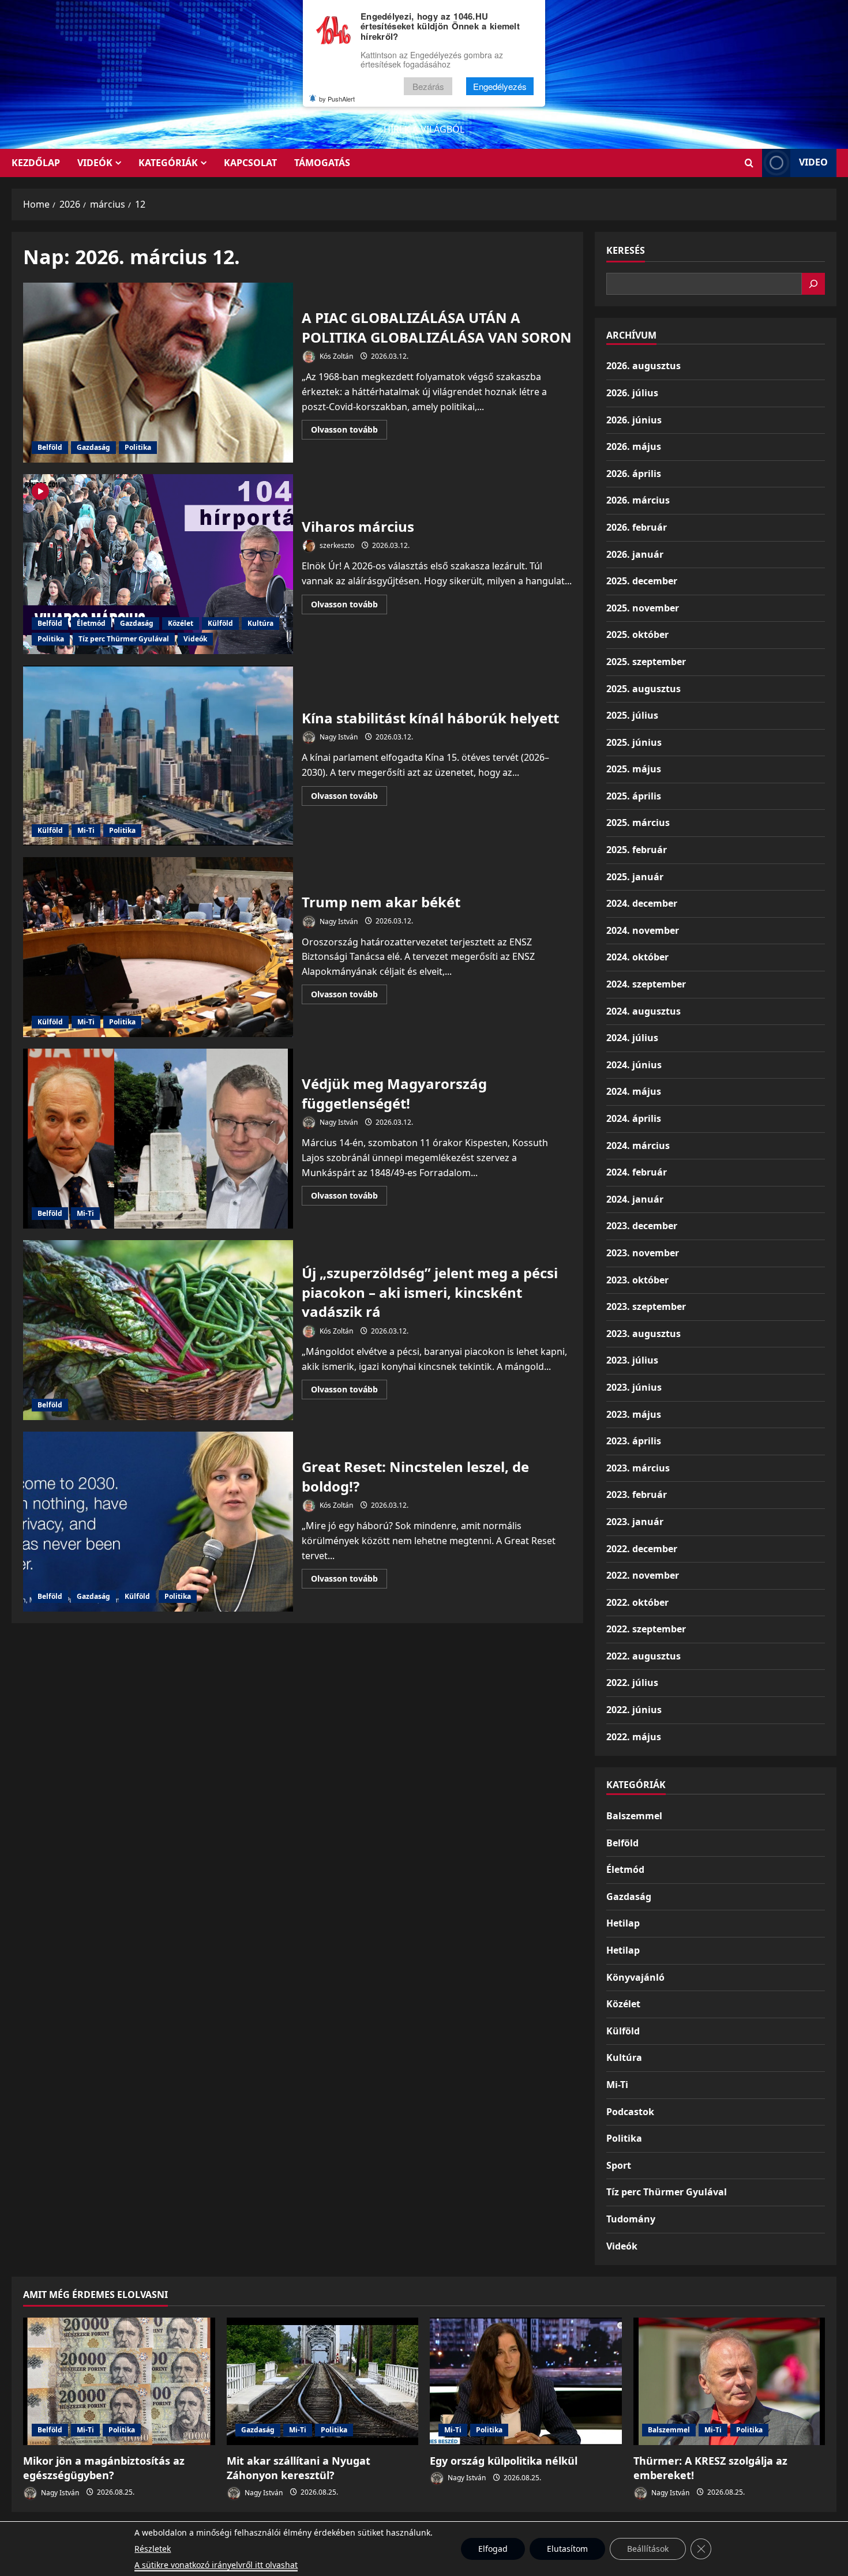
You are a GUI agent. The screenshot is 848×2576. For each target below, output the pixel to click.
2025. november (643, 608)
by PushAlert (337, 99)
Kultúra (260, 623)
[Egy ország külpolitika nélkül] (526, 2382)
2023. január (635, 1522)
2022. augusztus (643, 1656)
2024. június (634, 1065)
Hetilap (623, 1923)
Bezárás (428, 86)
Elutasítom (567, 2549)
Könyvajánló (635, 1977)
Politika (138, 447)
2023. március (638, 1468)
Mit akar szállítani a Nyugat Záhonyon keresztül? (299, 2468)
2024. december (642, 903)
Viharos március (158, 564)
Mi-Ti (86, 830)
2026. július (632, 393)
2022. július (632, 1683)
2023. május (634, 1414)
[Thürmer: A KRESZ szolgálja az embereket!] (729, 2382)
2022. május (634, 1737)
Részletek (153, 2549)
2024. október (637, 957)
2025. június (634, 742)
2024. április (634, 1118)
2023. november (643, 1253)
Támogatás (322, 163)
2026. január (635, 554)
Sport (619, 2165)
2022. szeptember (646, 1629)
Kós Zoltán (335, 356)
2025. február (637, 850)
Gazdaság (93, 447)
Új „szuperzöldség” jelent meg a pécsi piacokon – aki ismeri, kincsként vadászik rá (158, 1330)
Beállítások (648, 2549)
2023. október (637, 1280)
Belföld (50, 447)
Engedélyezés (500, 86)
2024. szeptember (646, 984)
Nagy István (338, 737)
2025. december (642, 581)
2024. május (634, 1091)
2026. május (634, 446)
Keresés (626, 250)
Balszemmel (634, 1816)
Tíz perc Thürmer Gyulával (124, 639)
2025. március (638, 823)
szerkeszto (336, 545)
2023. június (634, 1387)
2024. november (643, 930)
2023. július (632, 1360)
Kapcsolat (250, 163)
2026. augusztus (643, 366)
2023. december (642, 1226)
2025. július (632, 715)
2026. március (638, 500)
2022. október (637, 1602)
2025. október (637, 634)
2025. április (634, 796)
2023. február (637, 1494)
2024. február (637, 1172)
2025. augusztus (643, 689)
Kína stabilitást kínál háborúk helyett (158, 756)
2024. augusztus (643, 1011)
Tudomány (631, 2219)
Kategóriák (168, 163)
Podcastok (630, 2112)
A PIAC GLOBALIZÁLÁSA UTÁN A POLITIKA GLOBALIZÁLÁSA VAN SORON (158, 373)
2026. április (634, 474)
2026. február (637, 527)
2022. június (634, 1710)
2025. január (635, 877)
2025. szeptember (646, 662)
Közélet (181, 623)
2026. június (634, 420)
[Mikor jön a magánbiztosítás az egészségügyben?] (119, 2382)
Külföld (220, 623)
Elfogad (493, 2549)
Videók (95, 163)
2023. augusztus (643, 1334)
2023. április (634, 1441)
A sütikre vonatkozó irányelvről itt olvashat (216, 2565)
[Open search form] (749, 163)
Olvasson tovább (349, 431)
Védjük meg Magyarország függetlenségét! (158, 1139)
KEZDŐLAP (36, 163)
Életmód (91, 623)
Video (813, 162)
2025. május (634, 769)
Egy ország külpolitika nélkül (504, 2461)
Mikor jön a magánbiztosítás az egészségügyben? (104, 2468)
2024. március (638, 1146)
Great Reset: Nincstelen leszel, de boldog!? (158, 1522)
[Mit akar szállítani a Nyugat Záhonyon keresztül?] (323, 2382)
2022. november (643, 1575)
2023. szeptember (646, 1306)
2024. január (635, 1199)
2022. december (642, 1549)
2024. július (632, 1038)
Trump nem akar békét (158, 947)
